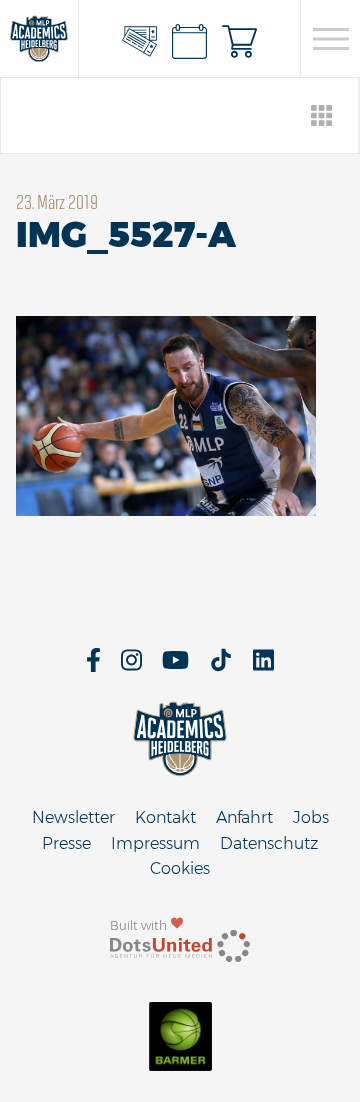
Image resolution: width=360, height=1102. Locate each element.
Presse (66, 843)
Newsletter (73, 817)
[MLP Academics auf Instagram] (131, 666)
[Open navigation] (330, 39)
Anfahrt (244, 817)
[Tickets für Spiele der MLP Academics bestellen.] (140, 39)
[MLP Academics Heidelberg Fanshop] (240, 39)
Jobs (311, 817)
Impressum (155, 843)
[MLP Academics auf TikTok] (221, 666)
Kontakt (165, 817)
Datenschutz (269, 843)
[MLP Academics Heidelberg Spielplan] (190, 39)
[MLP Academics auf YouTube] (175, 666)
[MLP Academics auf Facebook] (93, 666)
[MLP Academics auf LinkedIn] (263, 666)
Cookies (180, 868)
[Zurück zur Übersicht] (322, 115)
